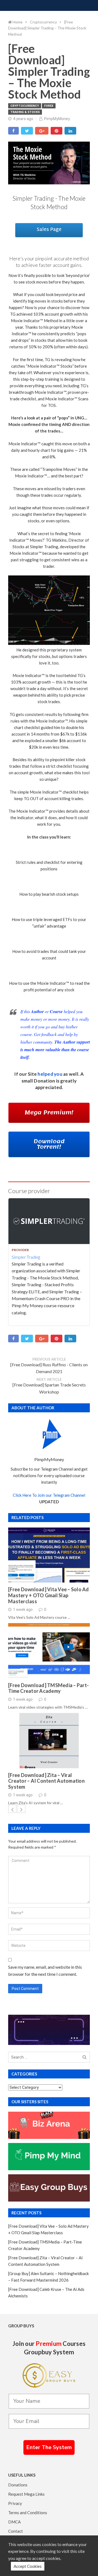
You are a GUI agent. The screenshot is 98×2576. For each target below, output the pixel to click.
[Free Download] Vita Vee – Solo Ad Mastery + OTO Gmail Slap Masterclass (49, 1595)
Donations (18, 2485)
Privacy (15, 2503)
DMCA (14, 2522)
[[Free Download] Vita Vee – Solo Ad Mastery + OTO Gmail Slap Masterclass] (49, 1555)
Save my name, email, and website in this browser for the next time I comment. (45, 1970)
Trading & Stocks (25, 112)
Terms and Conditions (28, 2513)
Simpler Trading (26, 1257)
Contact (16, 2531)
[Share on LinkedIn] (70, 131)
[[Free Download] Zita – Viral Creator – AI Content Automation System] (49, 1741)
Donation (44, 1081)
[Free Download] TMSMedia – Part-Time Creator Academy (48, 1688)
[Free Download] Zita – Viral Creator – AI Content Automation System (46, 1781)
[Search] (85, 2057)
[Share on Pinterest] (56, 131)
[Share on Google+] (42, 131)
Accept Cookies (28, 2566)
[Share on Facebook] (13, 131)
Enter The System (49, 2447)
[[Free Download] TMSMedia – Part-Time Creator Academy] (49, 1651)
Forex (49, 106)
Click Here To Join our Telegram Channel (49, 1495)
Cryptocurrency (25, 106)
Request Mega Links (26, 2494)
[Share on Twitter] (27, 131)
